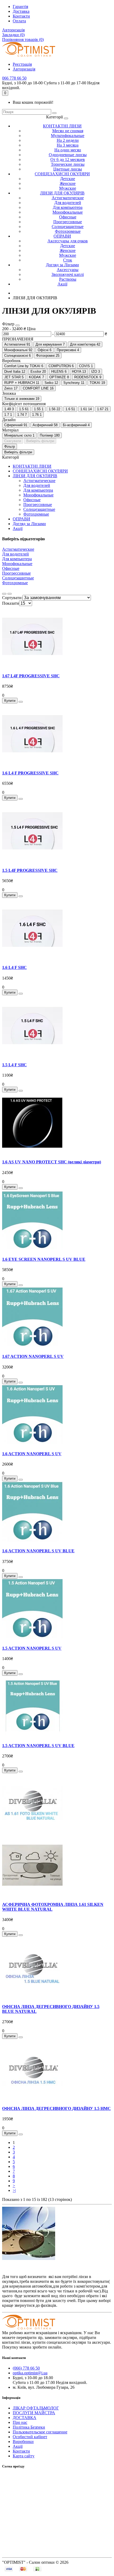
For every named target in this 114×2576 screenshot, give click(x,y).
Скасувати (13, 441)
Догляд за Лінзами (62, 265)
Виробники (23, 2442)
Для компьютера (68, 207)
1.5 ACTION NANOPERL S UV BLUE (38, 1746)
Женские (68, 183)
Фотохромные (68, 231)
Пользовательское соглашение (40, 2432)
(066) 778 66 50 (26, 2368)
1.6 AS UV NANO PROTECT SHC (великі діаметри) (52, 1162)
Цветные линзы (68, 169)
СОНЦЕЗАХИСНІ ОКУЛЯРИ (62, 174)
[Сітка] (10, 594)
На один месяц (68, 150)
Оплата (19, 21)
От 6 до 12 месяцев (68, 159)
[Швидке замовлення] (21, 702)
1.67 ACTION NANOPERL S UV (33, 1356)
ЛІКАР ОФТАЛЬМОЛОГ (36, 2408)
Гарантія (20, 7)
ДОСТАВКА (25, 2418)
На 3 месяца (68, 145)
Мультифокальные (68, 136)
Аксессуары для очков (68, 241)
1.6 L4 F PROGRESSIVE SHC (30, 773)
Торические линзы (68, 164)
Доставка (21, 11)
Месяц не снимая (68, 131)
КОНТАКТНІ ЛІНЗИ (62, 126)
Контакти (21, 16)
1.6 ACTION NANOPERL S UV (32, 1454)
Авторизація (13, 30)
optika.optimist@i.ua (30, 2373)
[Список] (4, 594)
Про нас (20, 2422)
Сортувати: (12, 598)
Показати (11, 603)
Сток (68, 260)
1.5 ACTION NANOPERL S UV (32, 1648)
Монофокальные (68, 212)
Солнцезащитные (68, 227)
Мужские (68, 188)
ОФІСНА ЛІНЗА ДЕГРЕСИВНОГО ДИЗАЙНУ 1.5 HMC (56, 2108)
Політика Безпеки (29, 2427)
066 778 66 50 (14, 78)
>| (14, 2190)
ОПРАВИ (62, 236)
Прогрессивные (68, 222)
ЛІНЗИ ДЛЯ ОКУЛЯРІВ (62, 193)
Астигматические (68, 198)
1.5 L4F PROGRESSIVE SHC (30, 870)
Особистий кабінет (30, 2437)
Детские (68, 179)
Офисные (68, 217)
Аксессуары (68, 270)
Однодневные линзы (68, 155)
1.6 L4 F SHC (14, 967)
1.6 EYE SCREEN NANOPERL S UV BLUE (44, 1259)
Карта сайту (24, 2456)
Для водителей (68, 203)
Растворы (68, 279)
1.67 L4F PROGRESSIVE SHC (31, 676)
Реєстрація (22, 64)
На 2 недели (68, 140)
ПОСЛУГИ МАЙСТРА (34, 2413)
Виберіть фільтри (40, 441)
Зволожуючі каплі (68, 274)
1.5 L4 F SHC (14, 1065)
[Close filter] (17, 325)
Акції (62, 284)
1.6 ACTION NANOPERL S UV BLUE (38, 1551)
